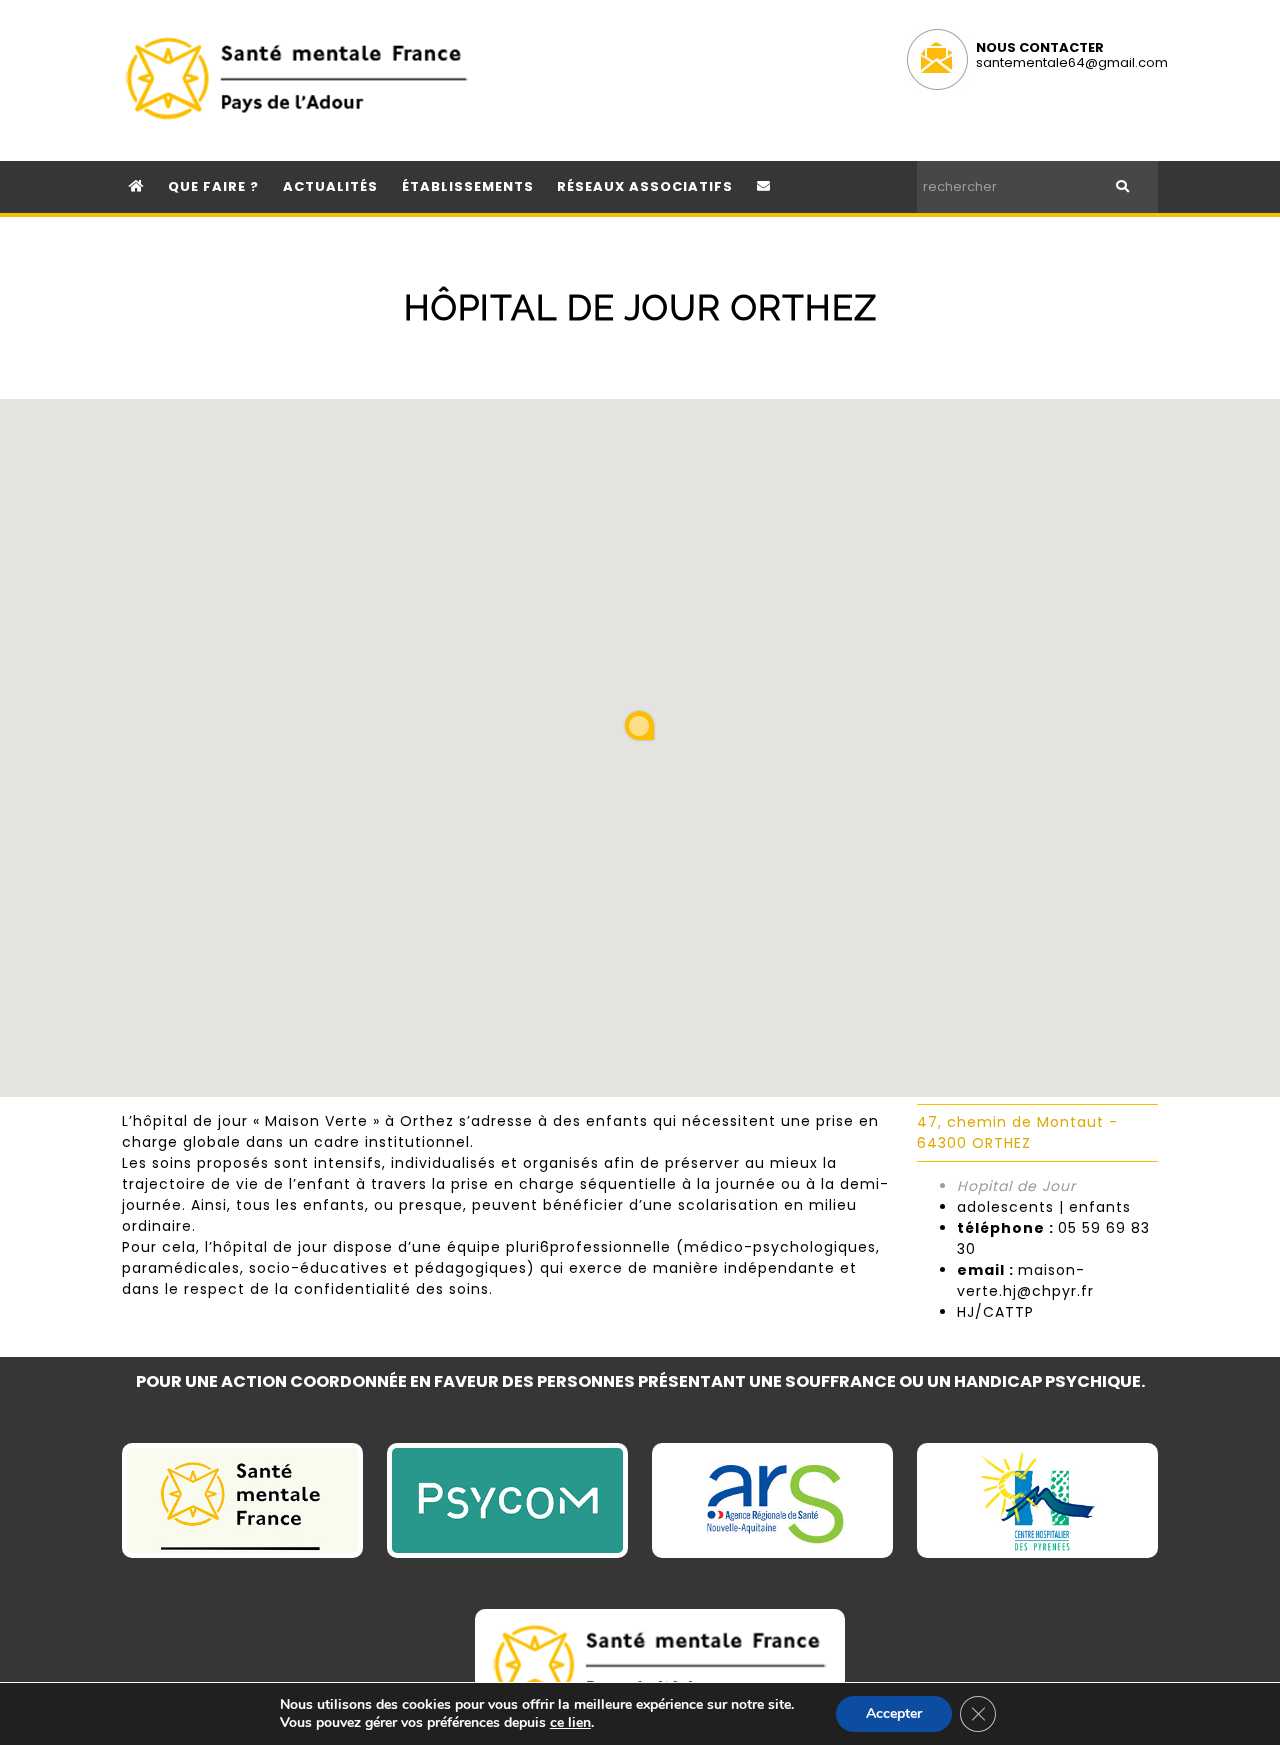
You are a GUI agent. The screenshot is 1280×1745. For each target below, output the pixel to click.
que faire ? (213, 186)
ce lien (570, 1723)
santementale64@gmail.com (1072, 62)
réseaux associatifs (645, 186)
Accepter (894, 1713)
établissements (468, 186)
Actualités (330, 186)
